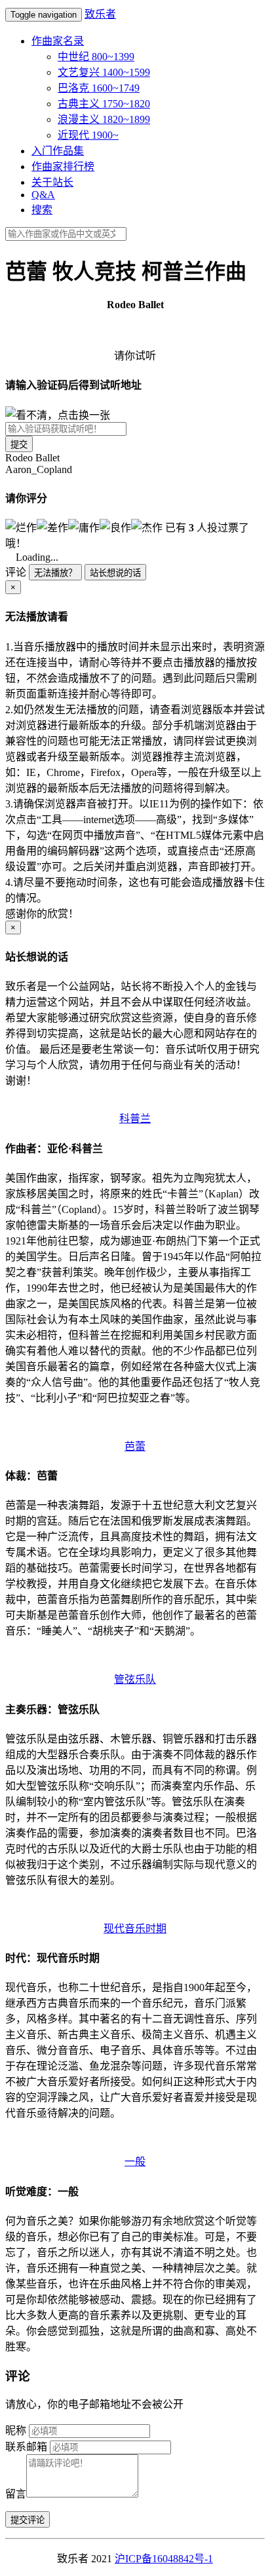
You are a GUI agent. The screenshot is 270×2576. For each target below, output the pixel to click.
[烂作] (21, 527)
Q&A (43, 195)
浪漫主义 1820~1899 (104, 119)
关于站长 (52, 182)
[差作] (52, 527)
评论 (16, 572)
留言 (16, 2494)
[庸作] (84, 527)
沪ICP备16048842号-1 (164, 2559)
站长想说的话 (115, 573)
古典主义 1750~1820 (104, 104)
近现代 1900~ (88, 135)
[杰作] (147, 527)
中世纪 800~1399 (96, 57)
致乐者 (100, 14)
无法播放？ (55, 573)
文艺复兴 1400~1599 (104, 72)
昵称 (16, 2430)
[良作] (115, 527)
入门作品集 (58, 151)
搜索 (42, 210)
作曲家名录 (58, 41)
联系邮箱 (26, 2447)
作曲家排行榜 (63, 167)
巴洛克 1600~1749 (99, 88)
